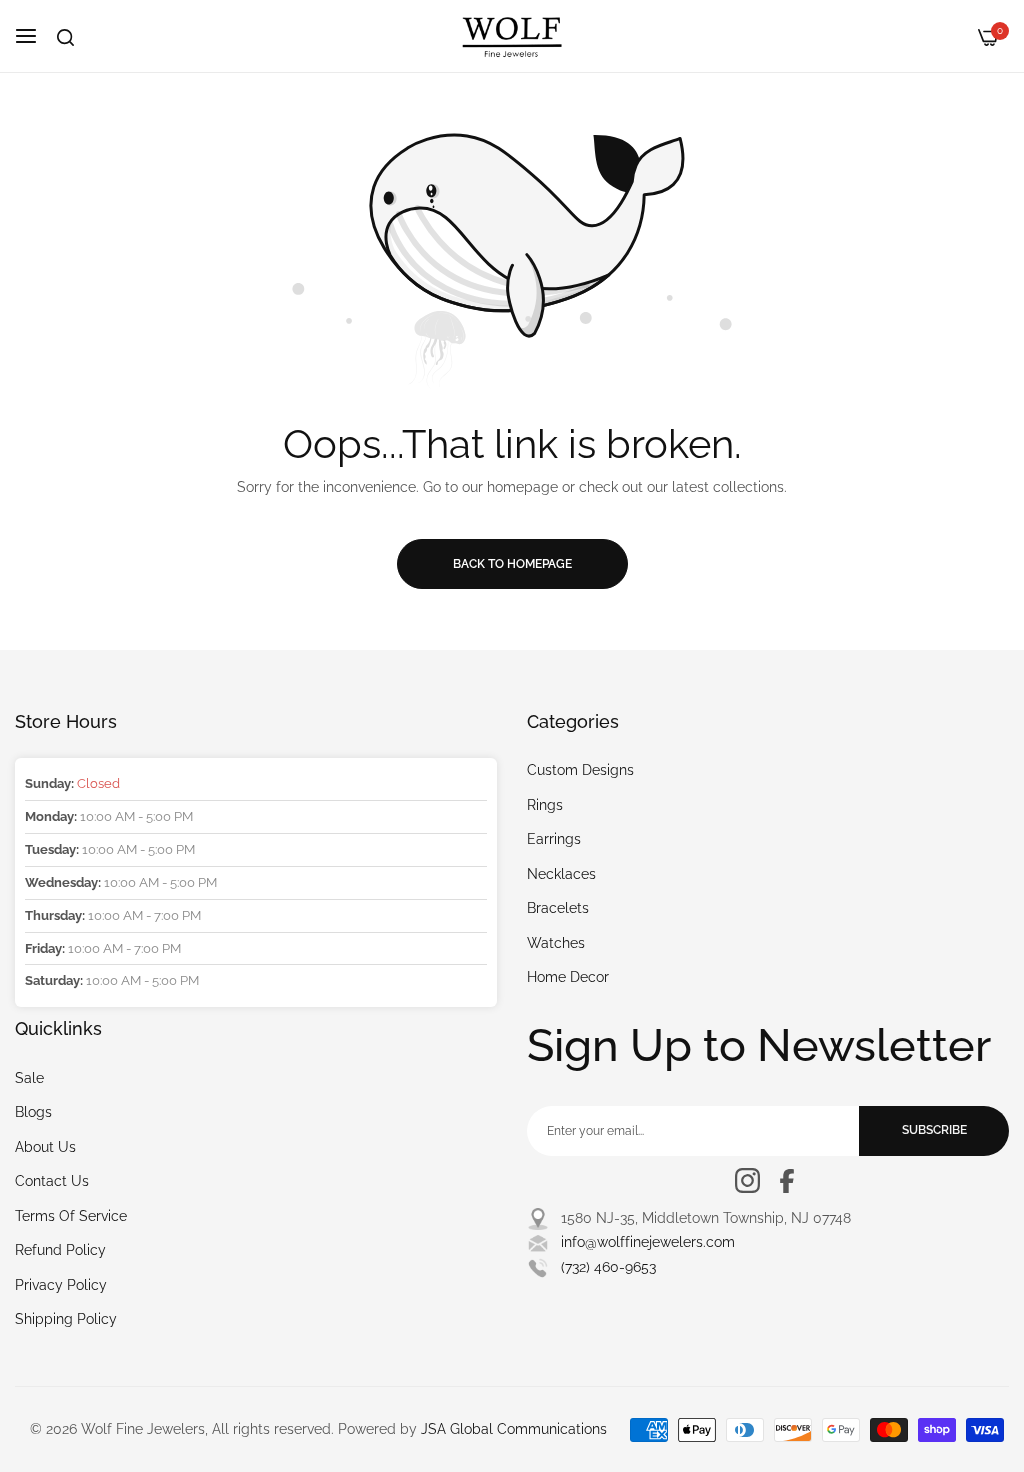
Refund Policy (60, 1250)
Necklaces (561, 874)
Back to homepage (512, 564)
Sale (29, 1078)
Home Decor (568, 977)
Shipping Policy (66, 1319)
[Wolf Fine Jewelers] (512, 36)
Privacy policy (61, 1285)
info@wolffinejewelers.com (648, 1242)
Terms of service (71, 1216)
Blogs (33, 1112)
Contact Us (52, 1181)
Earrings (554, 839)
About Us (45, 1147)
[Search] (65, 37)
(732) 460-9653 (608, 1267)
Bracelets (558, 908)
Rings (545, 805)
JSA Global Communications (514, 1429)
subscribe (934, 1130)
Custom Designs (580, 770)
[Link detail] (747, 1180)
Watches (556, 943)
